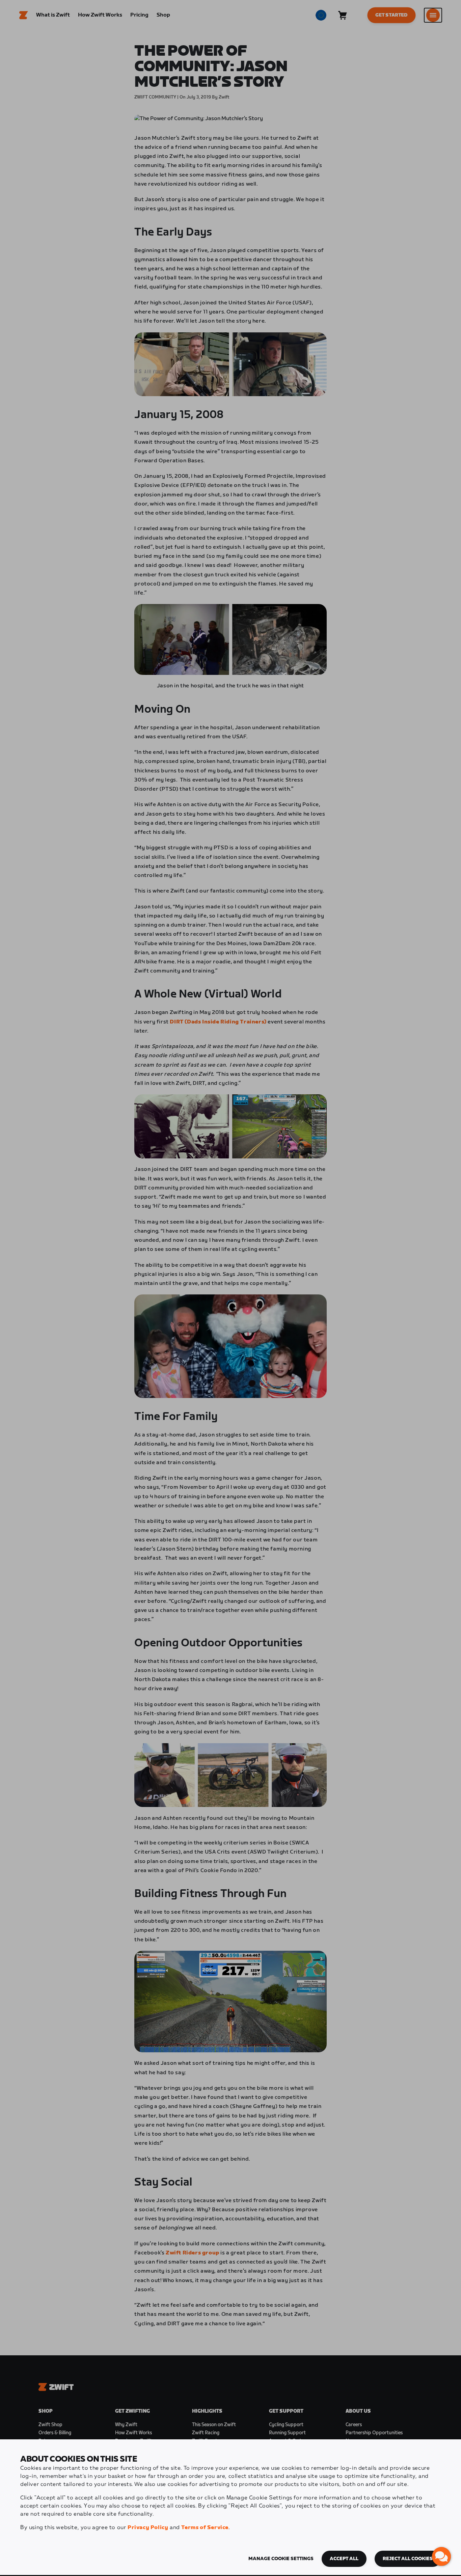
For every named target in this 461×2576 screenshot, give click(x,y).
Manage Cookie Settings (281, 2559)
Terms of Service (205, 2528)
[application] (441, 2556)
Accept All (344, 2559)
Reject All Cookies (408, 2559)
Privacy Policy (148, 2528)
